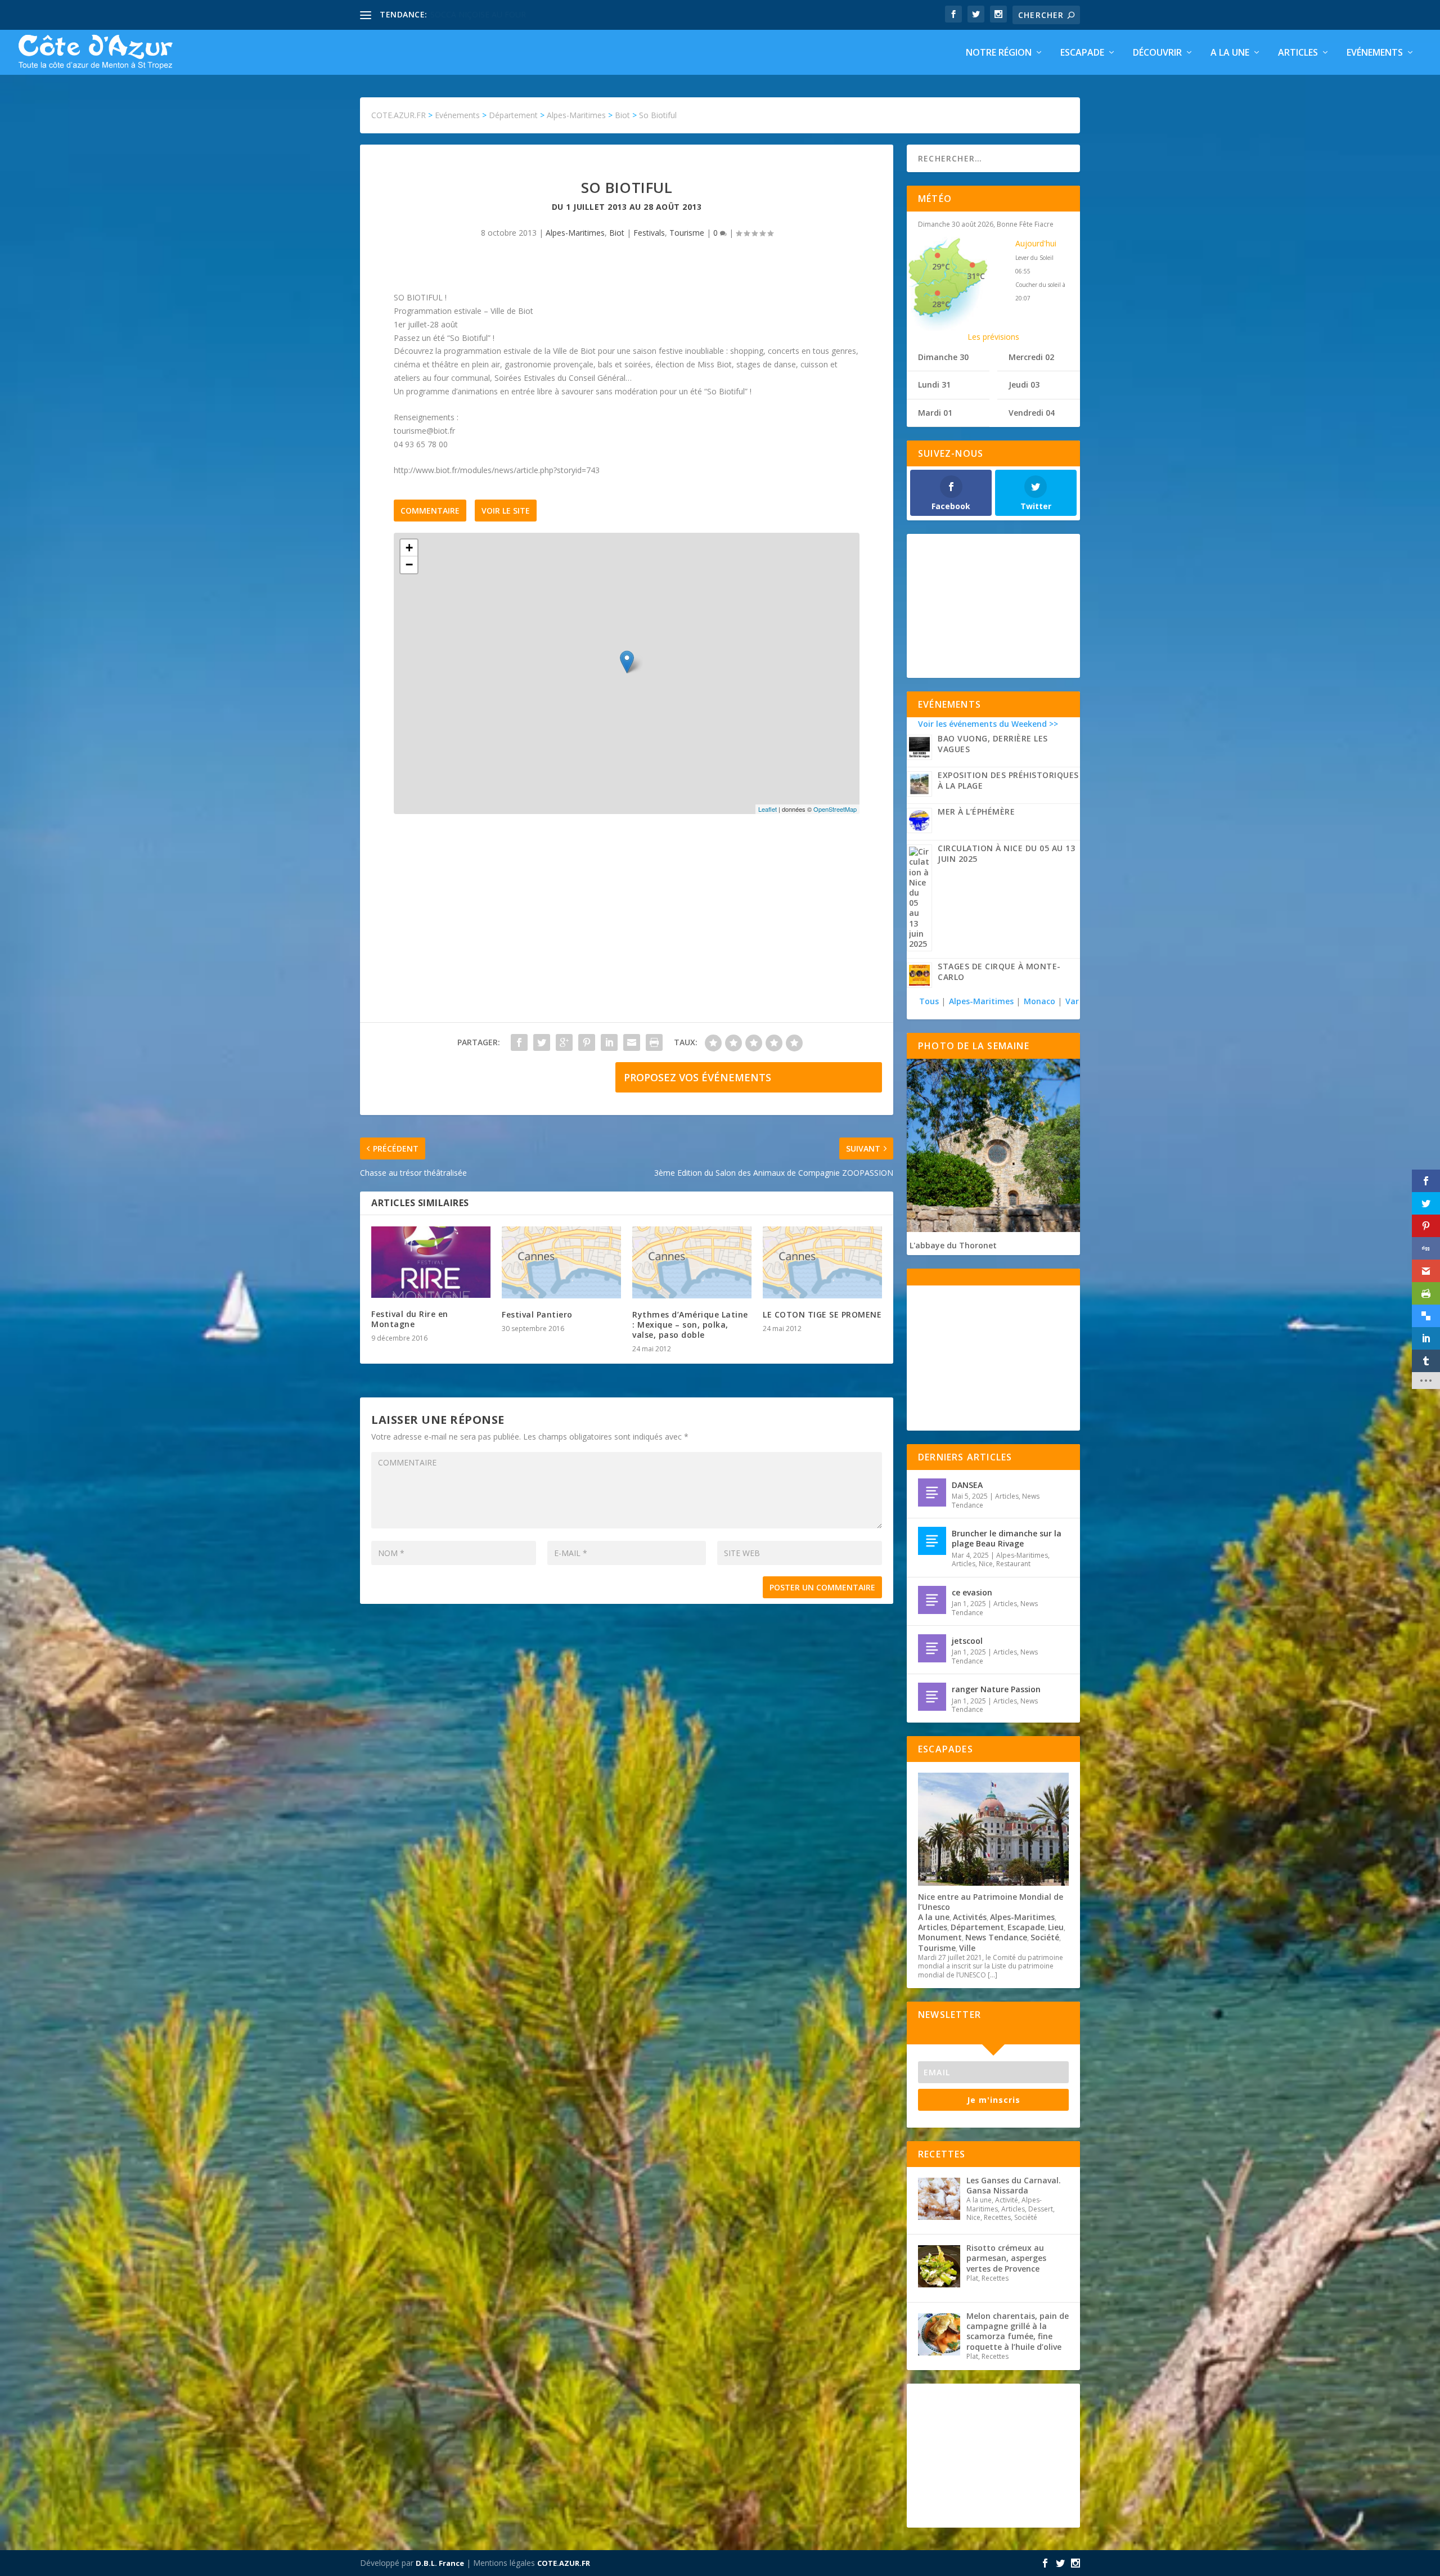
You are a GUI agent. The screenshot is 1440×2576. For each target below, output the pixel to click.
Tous (930, 1001)
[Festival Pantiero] (561, 1262)
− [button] (409, 565)
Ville (967, 1948)
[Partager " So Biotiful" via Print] (654, 1042)
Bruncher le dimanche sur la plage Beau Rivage (1007, 1538)
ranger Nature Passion (996, 1689)
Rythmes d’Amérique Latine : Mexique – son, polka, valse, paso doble (690, 1325)
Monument (940, 1937)
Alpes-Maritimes (575, 233)
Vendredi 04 (1032, 413)
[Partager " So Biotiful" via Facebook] (519, 1042)
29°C (941, 266)
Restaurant (1013, 1564)
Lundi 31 (934, 385)
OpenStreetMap (835, 809)
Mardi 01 (935, 413)
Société (1045, 1937)
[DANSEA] (932, 1492)
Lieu (1056, 1927)
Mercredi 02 (1031, 357)
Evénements (1375, 53)
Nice (986, 1564)
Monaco (1039, 1001)
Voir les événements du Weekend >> (988, 724)
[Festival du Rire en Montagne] (431, 1262)
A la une (1230, 53)
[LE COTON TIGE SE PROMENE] (822, 1262)
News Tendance (996, 1937)
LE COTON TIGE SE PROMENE (822, 1314)
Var (1072, 1001)
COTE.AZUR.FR (564, 2563)
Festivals (649, 233)
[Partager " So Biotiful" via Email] (632, 1042)
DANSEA (967, 1485)
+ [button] (409, 548)
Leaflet (768, 809)
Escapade (1082, 53)
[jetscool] (932, 1648)
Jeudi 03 (1024, 385)
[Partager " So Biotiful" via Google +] (564, 1042)
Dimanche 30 (943, 357)
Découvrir (1157, 53)
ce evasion (972, 1592)
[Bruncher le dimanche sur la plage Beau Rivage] (932, 1541)
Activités (970, 1917)
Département (977, 1927)
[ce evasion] (932, 1600)
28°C (941, 304)
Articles (1298, 53)
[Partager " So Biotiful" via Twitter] (542, 1042)
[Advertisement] (627, 929)
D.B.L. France (440, 2563)
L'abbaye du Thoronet (953, 1245)
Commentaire (430, 511)
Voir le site (506, 511)
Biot (617, 233)
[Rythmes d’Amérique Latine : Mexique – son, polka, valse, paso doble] (692, 1262)
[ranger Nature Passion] (932, 1697)
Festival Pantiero (537, 1314)
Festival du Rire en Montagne (410, 1319)
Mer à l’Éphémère (976, 812)
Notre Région (999, 53)
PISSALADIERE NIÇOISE (474, 14)
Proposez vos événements (697, 1077)
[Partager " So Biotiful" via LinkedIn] (609, 1042)
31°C (976, 276)
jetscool (967, 1641)
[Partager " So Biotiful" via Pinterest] (587, 1042)
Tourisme (687, 233)
